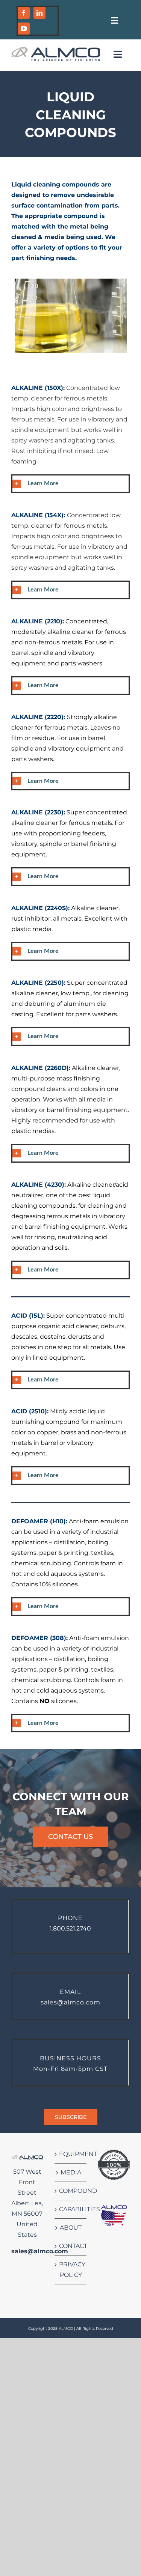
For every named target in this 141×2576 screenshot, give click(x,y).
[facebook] (24, 13)
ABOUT (71, 2228)
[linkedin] (39, 13)
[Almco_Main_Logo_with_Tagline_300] (55, 49)
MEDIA (71, 2172)
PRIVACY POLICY (71, 2270)
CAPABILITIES (71, 2209)
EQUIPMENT (71, 2154)
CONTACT (71, 2246)
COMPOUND (71, 2191)
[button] (70, 484)
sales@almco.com (40, 2251)
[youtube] (24, 29)
